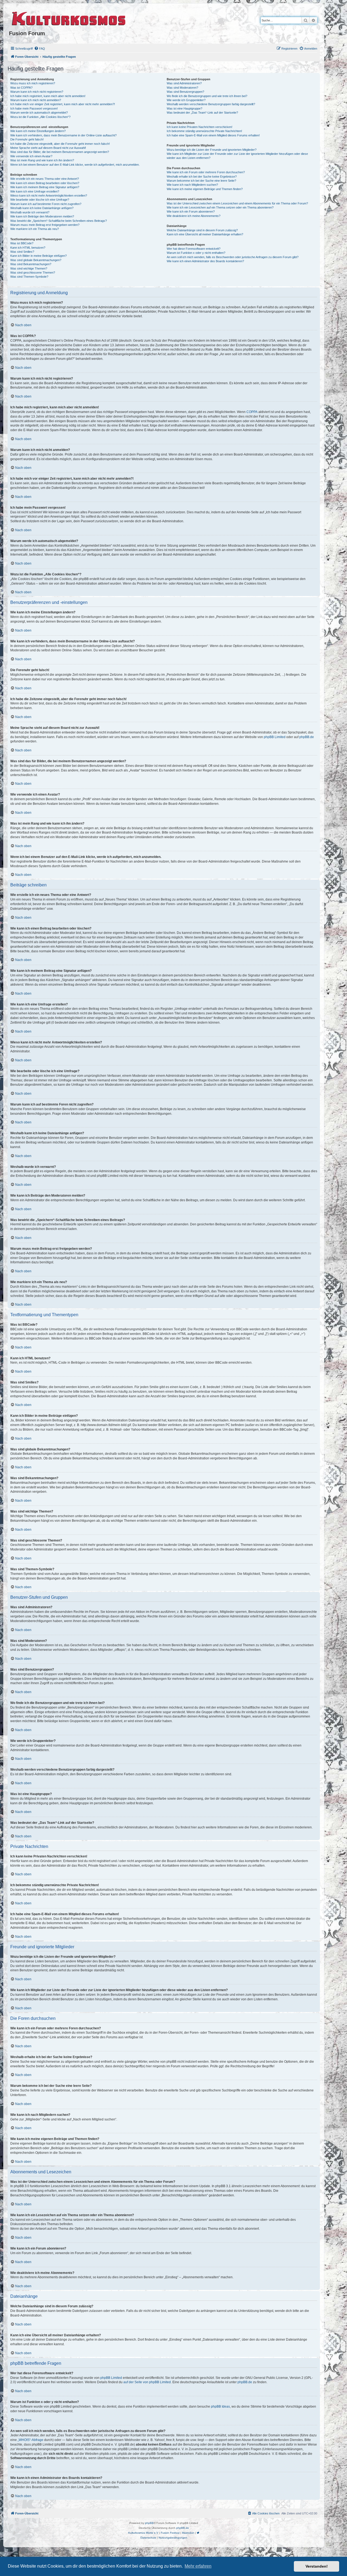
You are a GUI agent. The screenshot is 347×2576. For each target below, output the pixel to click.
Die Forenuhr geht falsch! (27, 139)
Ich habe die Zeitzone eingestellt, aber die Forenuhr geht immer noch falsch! (60, 144)
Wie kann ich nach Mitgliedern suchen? (192, 185)
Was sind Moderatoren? (182, 88)
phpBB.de (307, 737)
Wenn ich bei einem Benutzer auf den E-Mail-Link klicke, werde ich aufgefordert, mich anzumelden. (75, 165)
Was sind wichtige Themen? (29, 268)
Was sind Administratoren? (184, 83)
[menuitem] (40, 49)
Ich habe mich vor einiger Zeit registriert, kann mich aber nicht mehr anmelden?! (63, 104)
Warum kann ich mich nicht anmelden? (36, 100)
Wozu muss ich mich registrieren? (33, 83)
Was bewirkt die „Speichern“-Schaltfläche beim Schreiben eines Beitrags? (59, 221)
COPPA (252, 412)
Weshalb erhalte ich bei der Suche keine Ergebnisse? (202, 177)
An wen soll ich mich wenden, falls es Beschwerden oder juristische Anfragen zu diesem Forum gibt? (233, 257)
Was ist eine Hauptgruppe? (184, 108)
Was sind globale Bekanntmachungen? (36, 260)
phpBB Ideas (220, 2407)
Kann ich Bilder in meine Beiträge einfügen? (38, 256)
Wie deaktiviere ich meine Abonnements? (194, 216)
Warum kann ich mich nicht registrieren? (37, 92)
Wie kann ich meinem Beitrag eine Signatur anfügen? (45, 187)
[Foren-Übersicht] (69, 18)
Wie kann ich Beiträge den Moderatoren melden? (42, 216)
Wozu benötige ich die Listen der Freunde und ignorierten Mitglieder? (212, 150)
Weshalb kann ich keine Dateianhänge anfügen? (42, 208)
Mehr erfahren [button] (198, 2566)
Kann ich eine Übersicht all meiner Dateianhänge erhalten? (205, 234)
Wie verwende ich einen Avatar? (31, 156)
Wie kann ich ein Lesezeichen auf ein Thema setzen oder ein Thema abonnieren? (220, 207)
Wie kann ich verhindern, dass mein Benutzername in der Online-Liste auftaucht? (63, 135)
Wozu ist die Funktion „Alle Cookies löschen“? (40, 117)
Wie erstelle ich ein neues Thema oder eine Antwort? (45, 179)
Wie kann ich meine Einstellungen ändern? (38, 131)
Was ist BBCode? (22, 243)
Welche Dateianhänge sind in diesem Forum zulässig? (202, 230)
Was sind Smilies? (22, 252)
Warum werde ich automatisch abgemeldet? (39, 113)
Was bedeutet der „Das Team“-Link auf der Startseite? (202, 113)
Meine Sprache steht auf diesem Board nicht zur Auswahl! (48, 148)
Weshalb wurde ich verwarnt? (30, 212)
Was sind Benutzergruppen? (185, 92)
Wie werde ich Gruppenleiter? (186, 100)
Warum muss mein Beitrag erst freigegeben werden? (45, 225)
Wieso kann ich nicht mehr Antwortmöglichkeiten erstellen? (49, 196)
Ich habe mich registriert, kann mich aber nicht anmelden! (48, 96)
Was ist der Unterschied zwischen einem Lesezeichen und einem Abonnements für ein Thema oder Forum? (237, 203)
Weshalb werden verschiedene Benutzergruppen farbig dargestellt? (211, 104)
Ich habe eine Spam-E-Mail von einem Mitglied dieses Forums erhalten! (213, 135)
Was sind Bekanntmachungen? (31, 264)
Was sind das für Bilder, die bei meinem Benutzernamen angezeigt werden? (60, 152)
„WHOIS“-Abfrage (30, 2440)
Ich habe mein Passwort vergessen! (34, 108)
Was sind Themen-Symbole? (29, 277)
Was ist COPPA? (21, 88)
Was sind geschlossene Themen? (33, 273)
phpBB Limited (275, 737)
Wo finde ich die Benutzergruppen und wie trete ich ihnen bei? (207, 96)
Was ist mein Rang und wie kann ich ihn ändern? (42, 160)
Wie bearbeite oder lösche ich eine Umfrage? (40, 200)
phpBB (149, 2523)
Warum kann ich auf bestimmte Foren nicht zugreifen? (46, 204)
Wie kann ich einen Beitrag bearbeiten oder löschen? (45, 183)
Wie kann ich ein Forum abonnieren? (191, 212)
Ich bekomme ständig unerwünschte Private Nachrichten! (204, 131)
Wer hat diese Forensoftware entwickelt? (194, 249)
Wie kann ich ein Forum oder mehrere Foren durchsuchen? (206, 172)
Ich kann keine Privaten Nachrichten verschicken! (200, 127)
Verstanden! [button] (317, 2566)
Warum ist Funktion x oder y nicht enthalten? (196, 253)
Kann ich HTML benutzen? (28, 248)
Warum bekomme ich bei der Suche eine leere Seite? (201, 181)
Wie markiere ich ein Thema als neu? (35, 229)
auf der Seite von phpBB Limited (147, 2382)
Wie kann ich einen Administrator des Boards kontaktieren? (205, 261)
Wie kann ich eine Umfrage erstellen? (35, 191)
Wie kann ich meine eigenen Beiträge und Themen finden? (205, 189)
